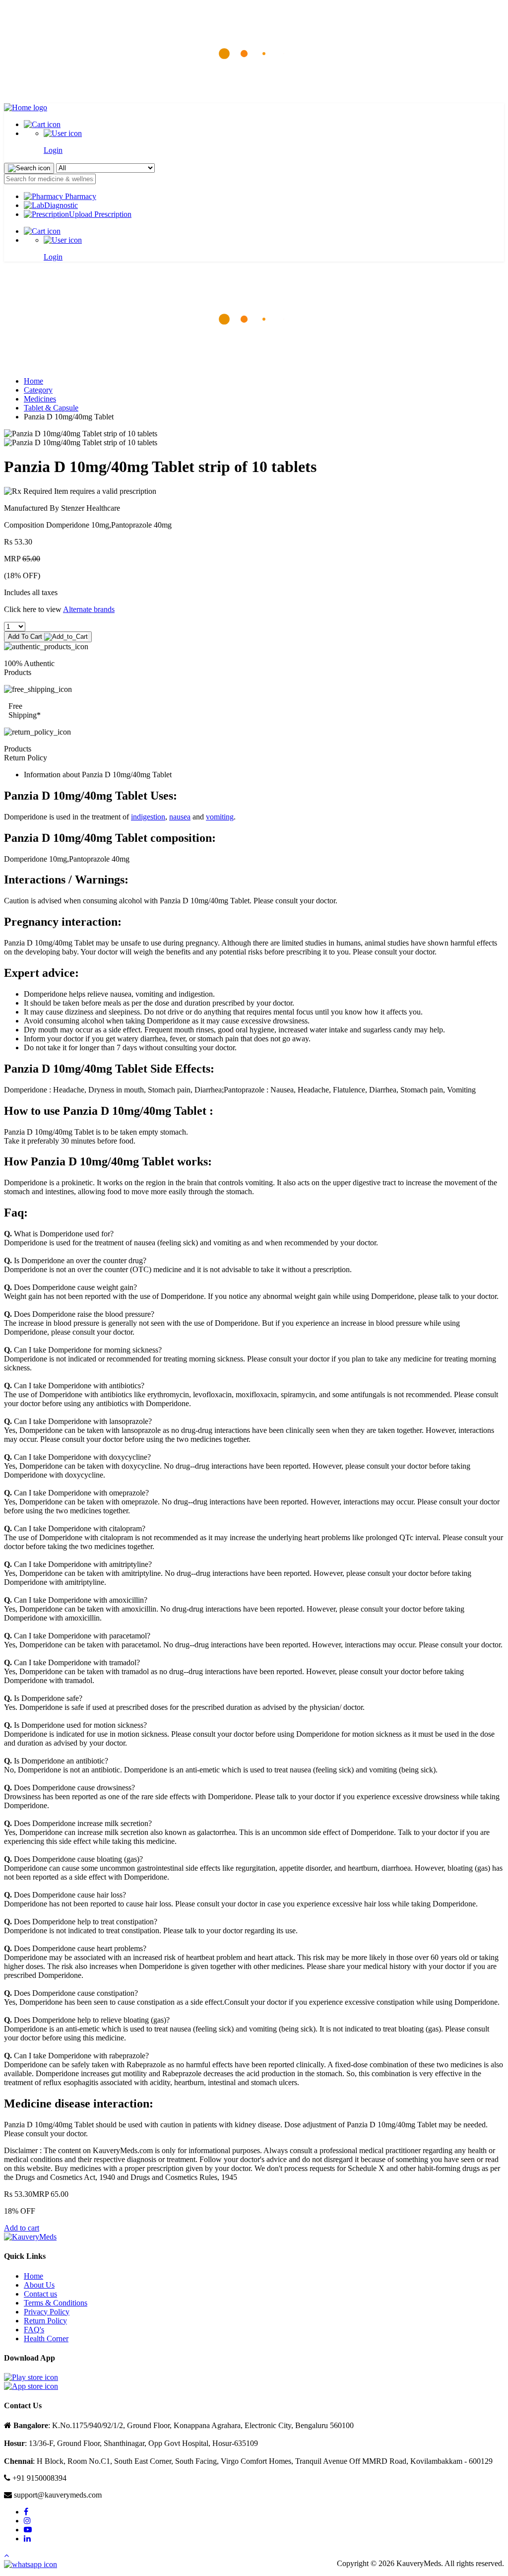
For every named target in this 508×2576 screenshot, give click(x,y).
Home (33, 381)
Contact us (40, 2294)
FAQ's (34, 2330)
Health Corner (46, 2339)
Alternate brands (89, 609)
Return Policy (45, 2321)
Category (38, 390)
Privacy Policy (47, 2312)
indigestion (148, 817)
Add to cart (22, 2228)
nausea (180, 817)
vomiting (220, 817)
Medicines (40, 399)
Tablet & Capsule (51, 408)
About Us (39, 2285)
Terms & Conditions (56, 2303)
